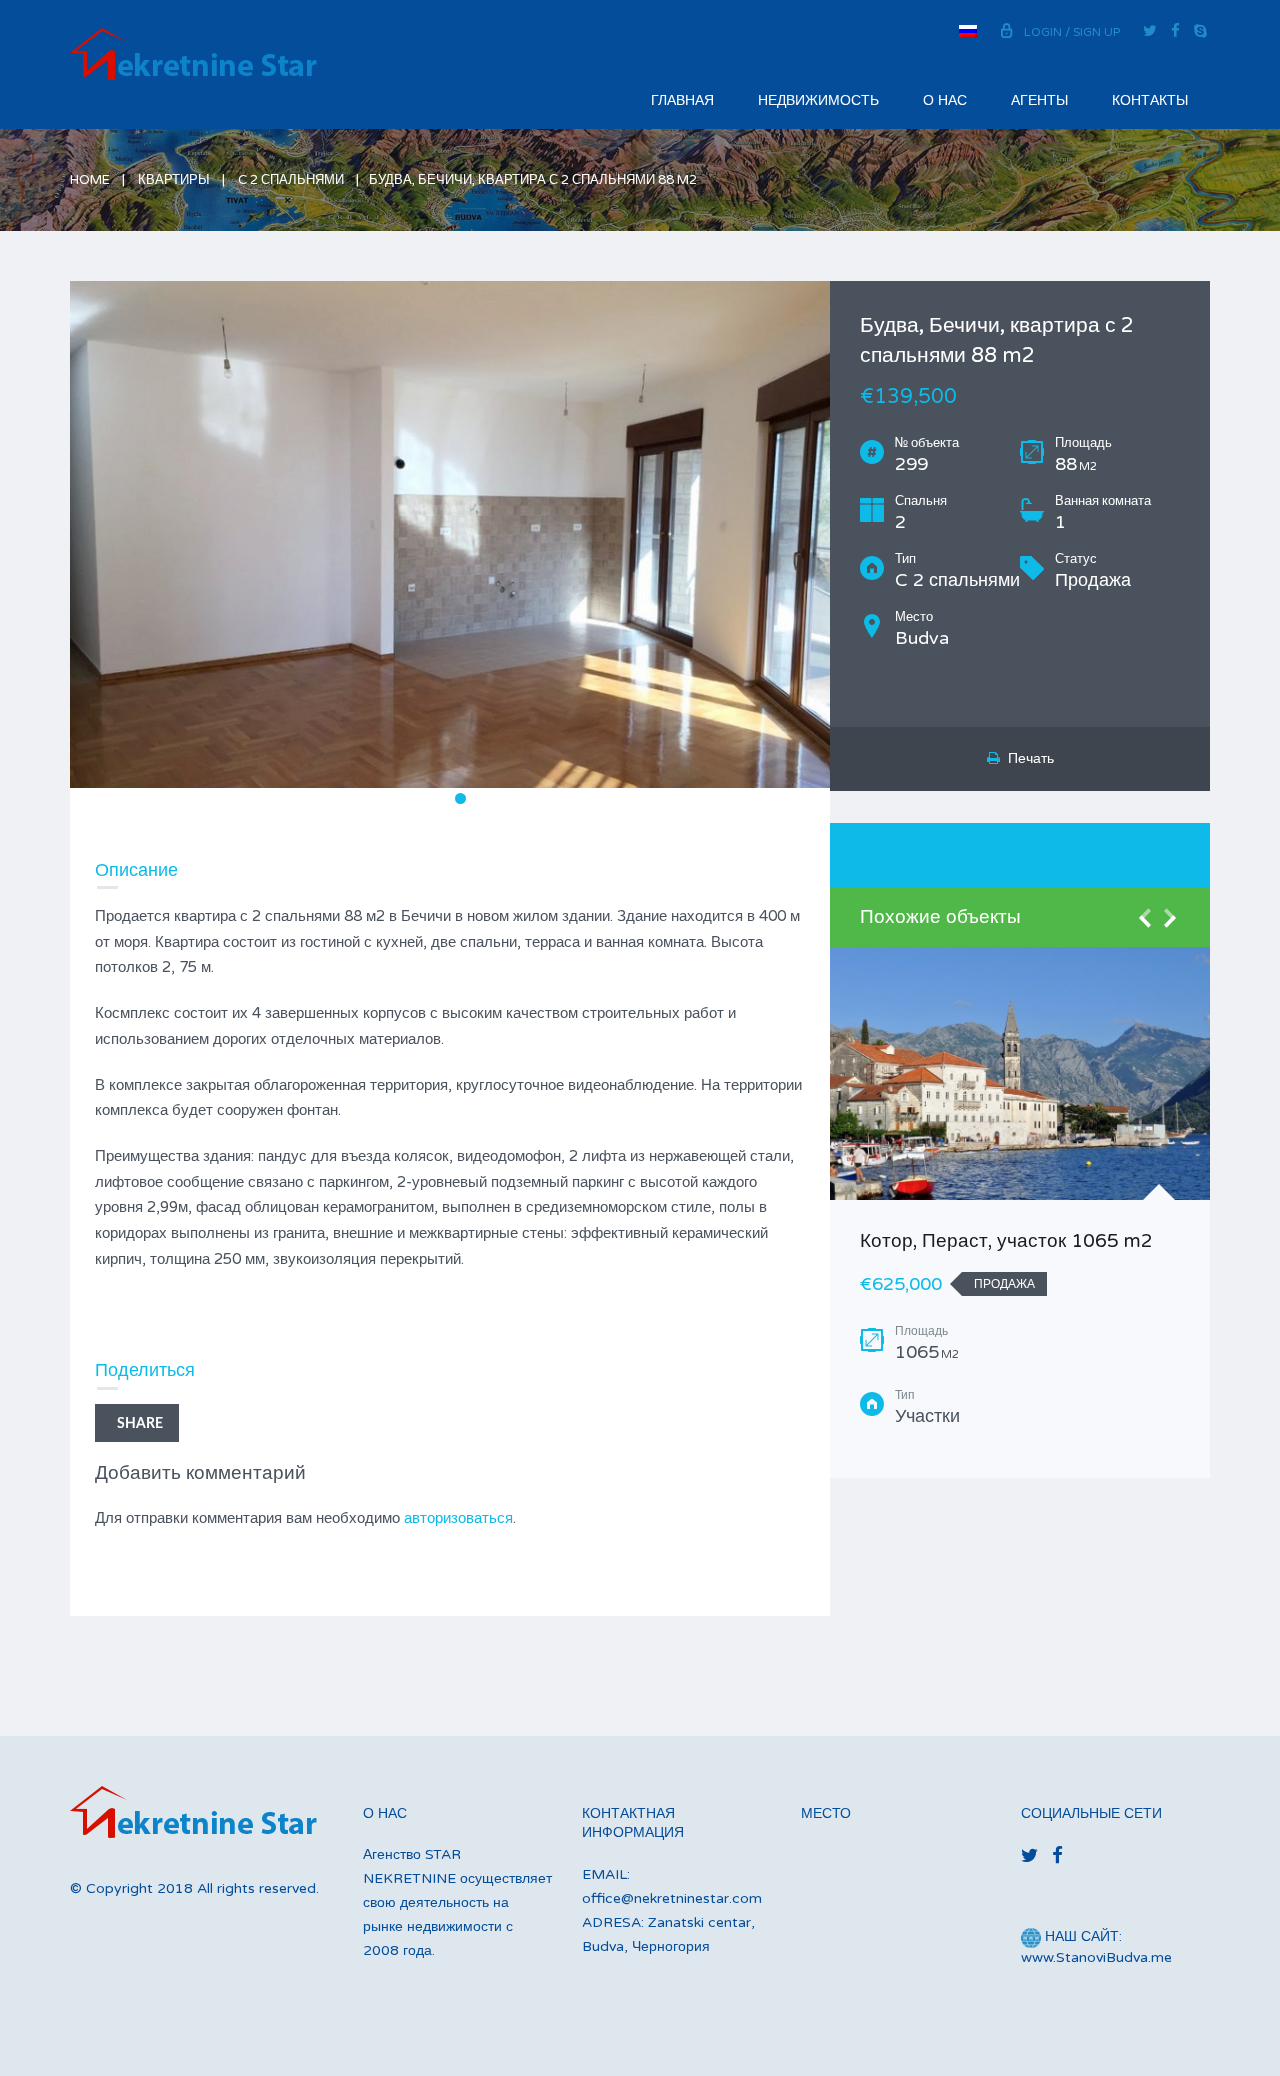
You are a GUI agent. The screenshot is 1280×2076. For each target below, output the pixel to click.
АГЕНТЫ (1039, 100)
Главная (682, 100)
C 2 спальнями (291, 180)
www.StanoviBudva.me (1096, 1957)
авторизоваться (458, 1518)
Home (90, 180)
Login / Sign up (1072, 32)
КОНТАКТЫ (1150, 100)
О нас (945, 100)
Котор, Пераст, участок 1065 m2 (1006, 1241)
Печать (1027, 758)
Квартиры (174, 180)
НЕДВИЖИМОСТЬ (818, 100)
